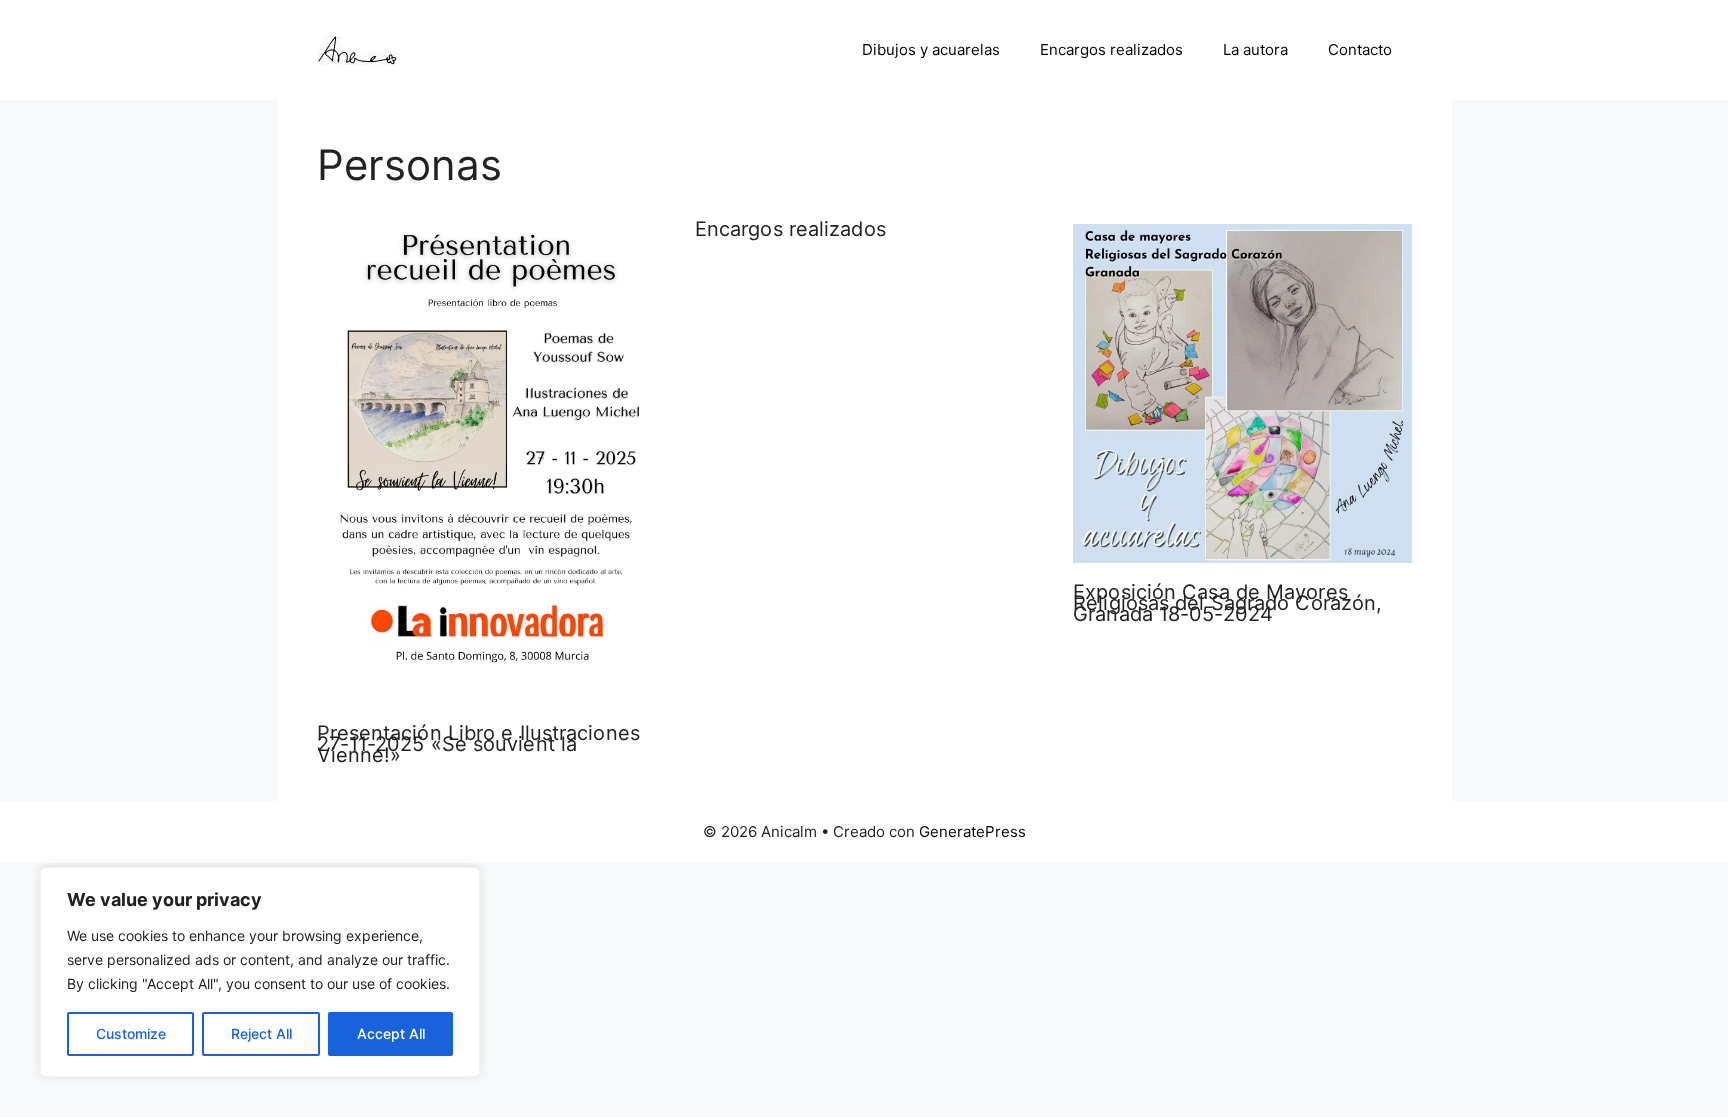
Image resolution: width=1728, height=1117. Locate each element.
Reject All (261, 1033)
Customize (131, 1033)
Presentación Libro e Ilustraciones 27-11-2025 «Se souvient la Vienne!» (478, 744)
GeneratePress (972, 831)
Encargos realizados (1111, 49)
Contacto (1360, 49)
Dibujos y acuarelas (931, 49)
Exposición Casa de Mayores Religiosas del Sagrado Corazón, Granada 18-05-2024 (1227, 603)
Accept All (391, 1033)
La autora (1255, 49)
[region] (260, 972)
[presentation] (486, 467)
